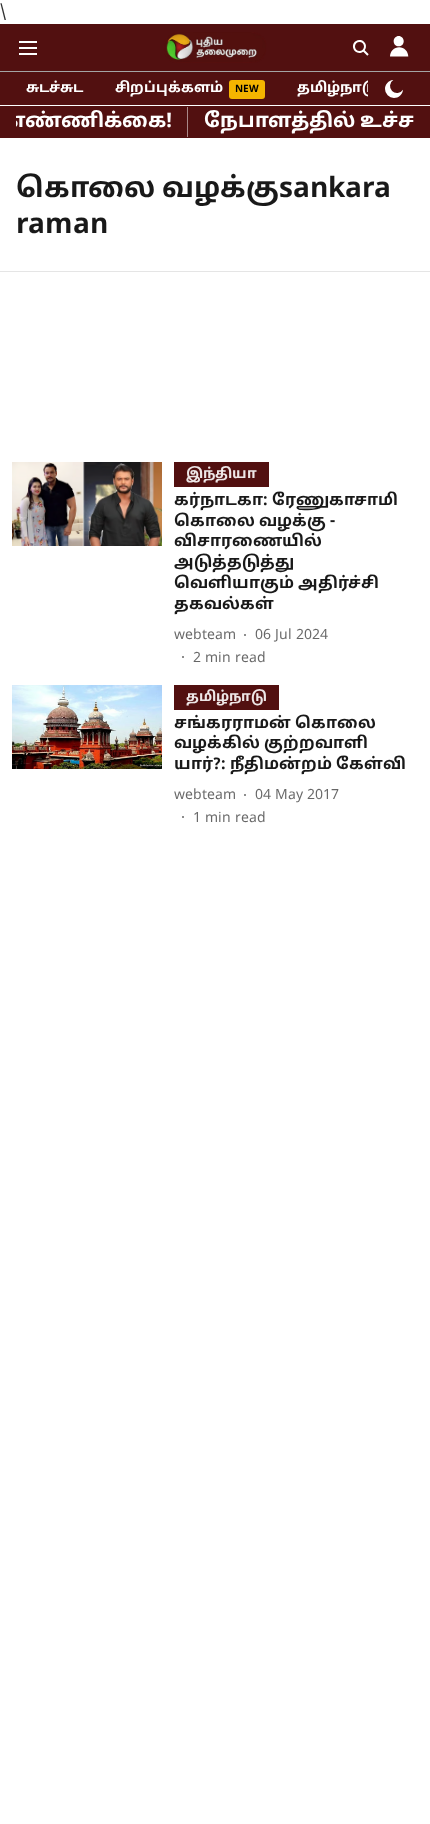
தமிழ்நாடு (337, 88)
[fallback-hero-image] (93, 565)
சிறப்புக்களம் (169, 88)
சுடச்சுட (54, 88)
